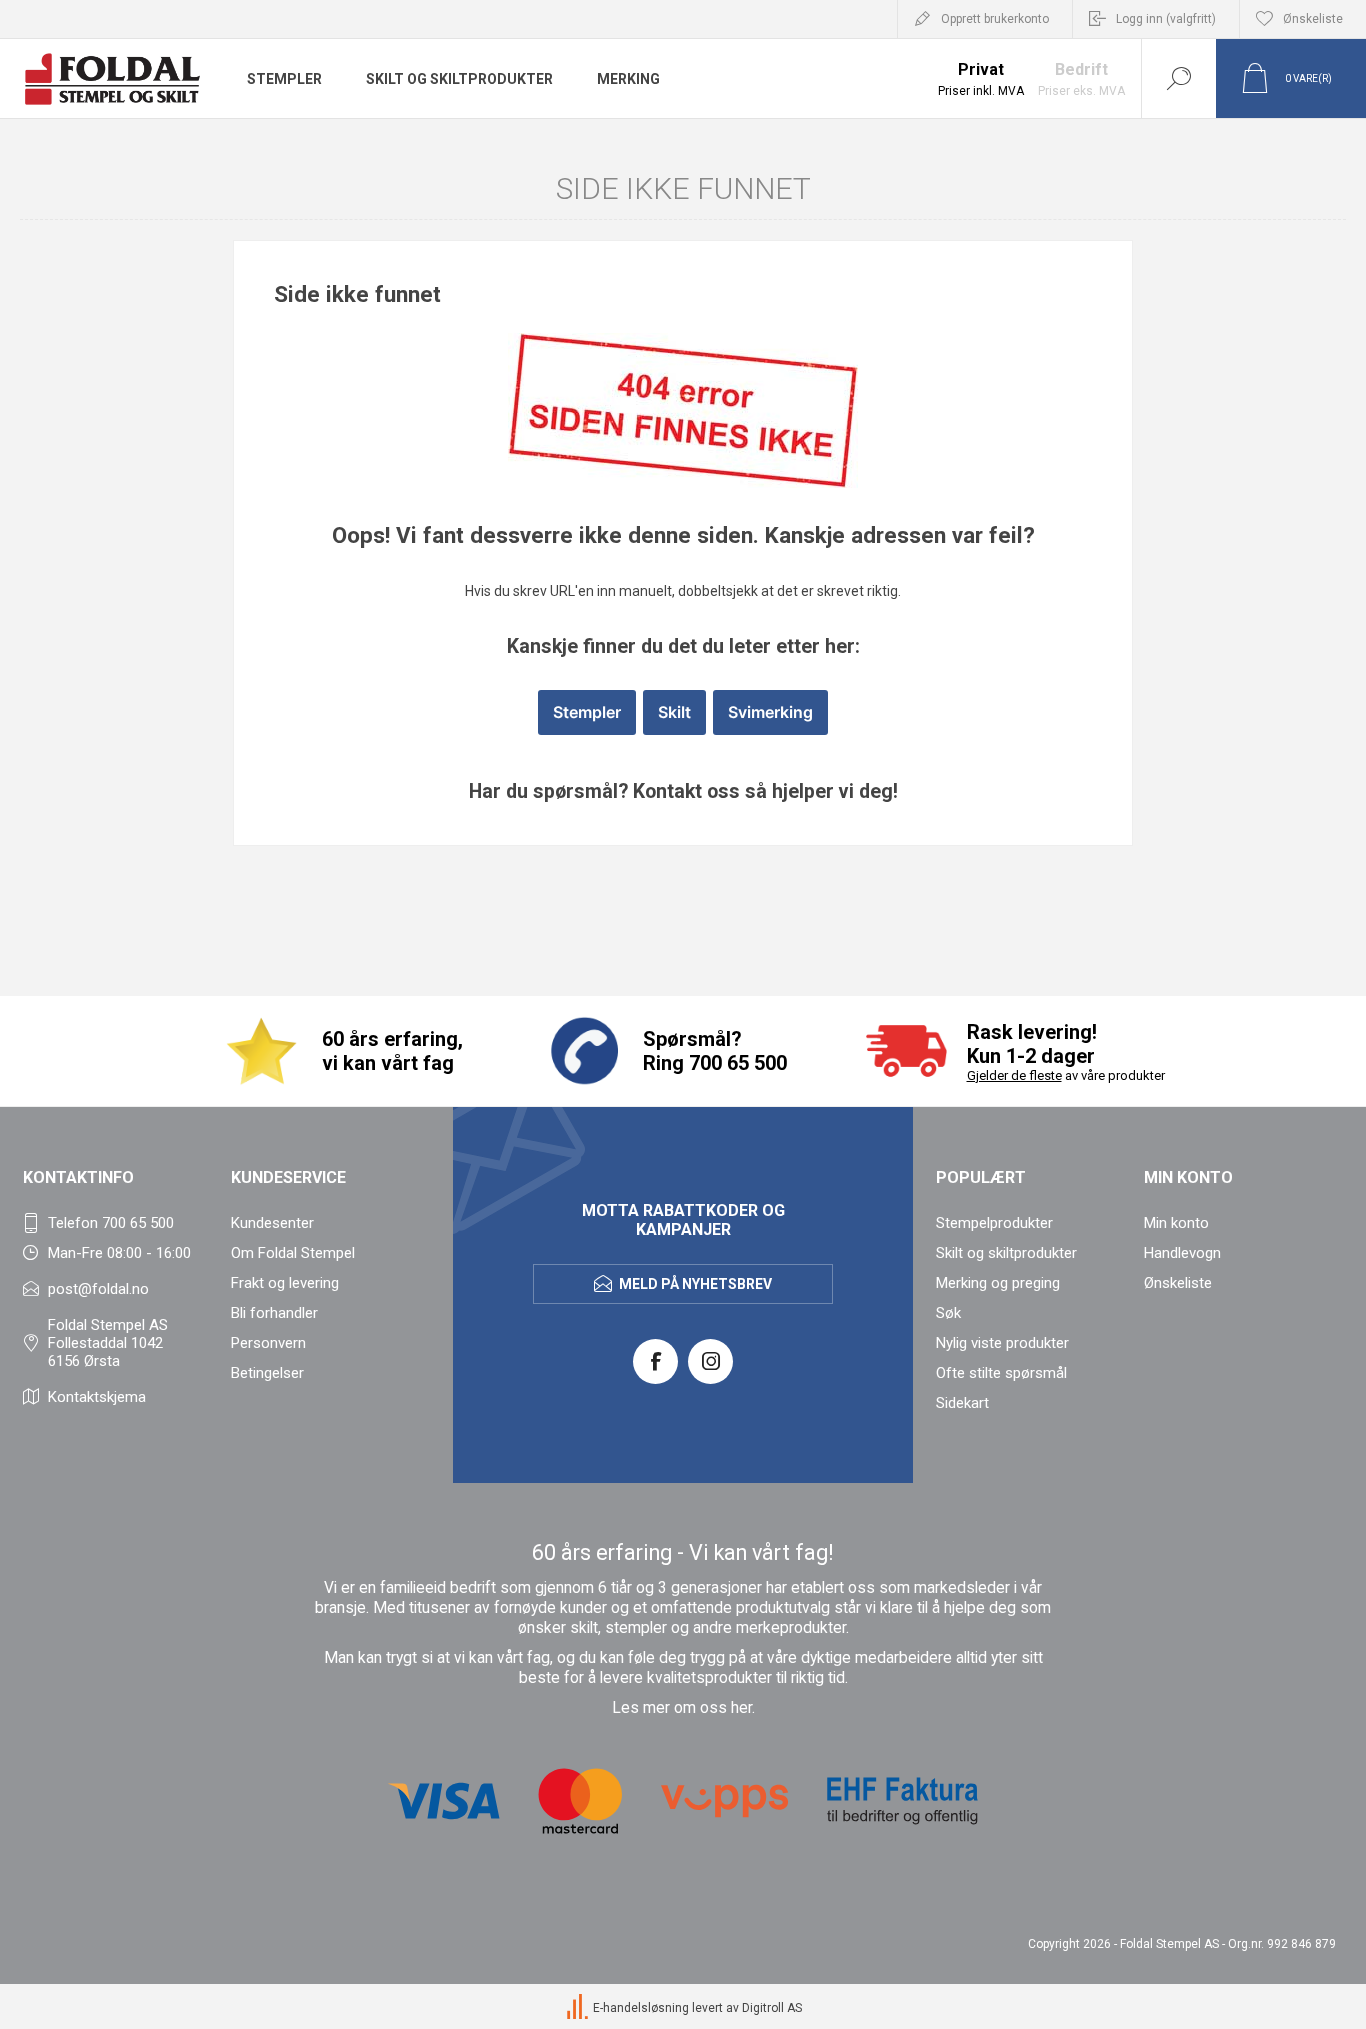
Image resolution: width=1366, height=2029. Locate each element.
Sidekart (962, 1403)
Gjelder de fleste (1014, 1075)
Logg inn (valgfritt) (1166, 19)
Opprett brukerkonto (995, 19)
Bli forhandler (274, 1313)
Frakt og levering (285, 1283)
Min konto (1176, 1223)
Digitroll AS (772, 2008)
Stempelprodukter (994, 1223)
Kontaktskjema (97, 1397)
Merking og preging (998, 1283)
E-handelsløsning (641, 2008)
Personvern (268, 1343)
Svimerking (770, 712)
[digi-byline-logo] (579, 2008)
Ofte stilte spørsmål (1001, 1373)
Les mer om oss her (682, 1708)
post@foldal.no (98, 1289)
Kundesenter (272, 1223)
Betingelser (267, 1373)
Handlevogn (1182, 1253)
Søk (948, 1313)
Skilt (674, 712)
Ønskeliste (1178, 1283)
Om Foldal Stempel (293, 1253)
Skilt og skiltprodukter (1006, 1253)
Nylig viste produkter (1002, 1343)
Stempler (587, 712)
